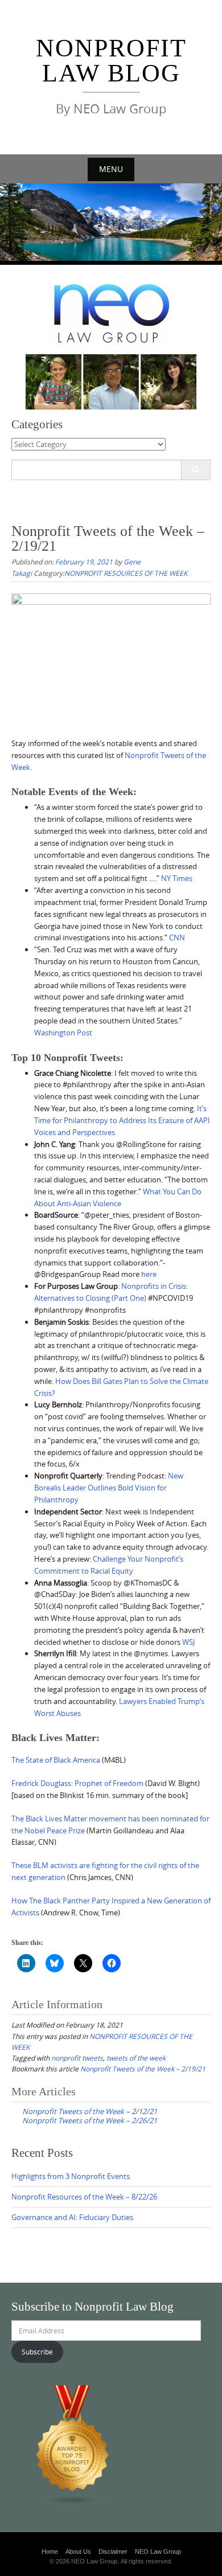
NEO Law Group (158, 2552)
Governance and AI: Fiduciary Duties (72, 2217)
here (149, 1274)
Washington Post (63, 1033)
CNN (177, 937)
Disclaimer (113, 2552)
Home (50, 2552)
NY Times (177, 878)
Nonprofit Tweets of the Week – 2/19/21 (143, 2069)
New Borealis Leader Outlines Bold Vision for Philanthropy (109, 1488)
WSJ (188, 1642)
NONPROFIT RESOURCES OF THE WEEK (126, 573)
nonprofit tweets (77, 2058)
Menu (111, 169)
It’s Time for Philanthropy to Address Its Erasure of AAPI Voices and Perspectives (122, 1120)
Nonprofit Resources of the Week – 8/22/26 (84, 2197)
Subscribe (37, 2352)
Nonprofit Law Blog (111, 61)
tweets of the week (136, 2058)
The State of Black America (56, 1760)
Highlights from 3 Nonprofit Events (71, 2176)
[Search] (196, 470)
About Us (78, 2552)
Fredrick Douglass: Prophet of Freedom (77, 1783)
